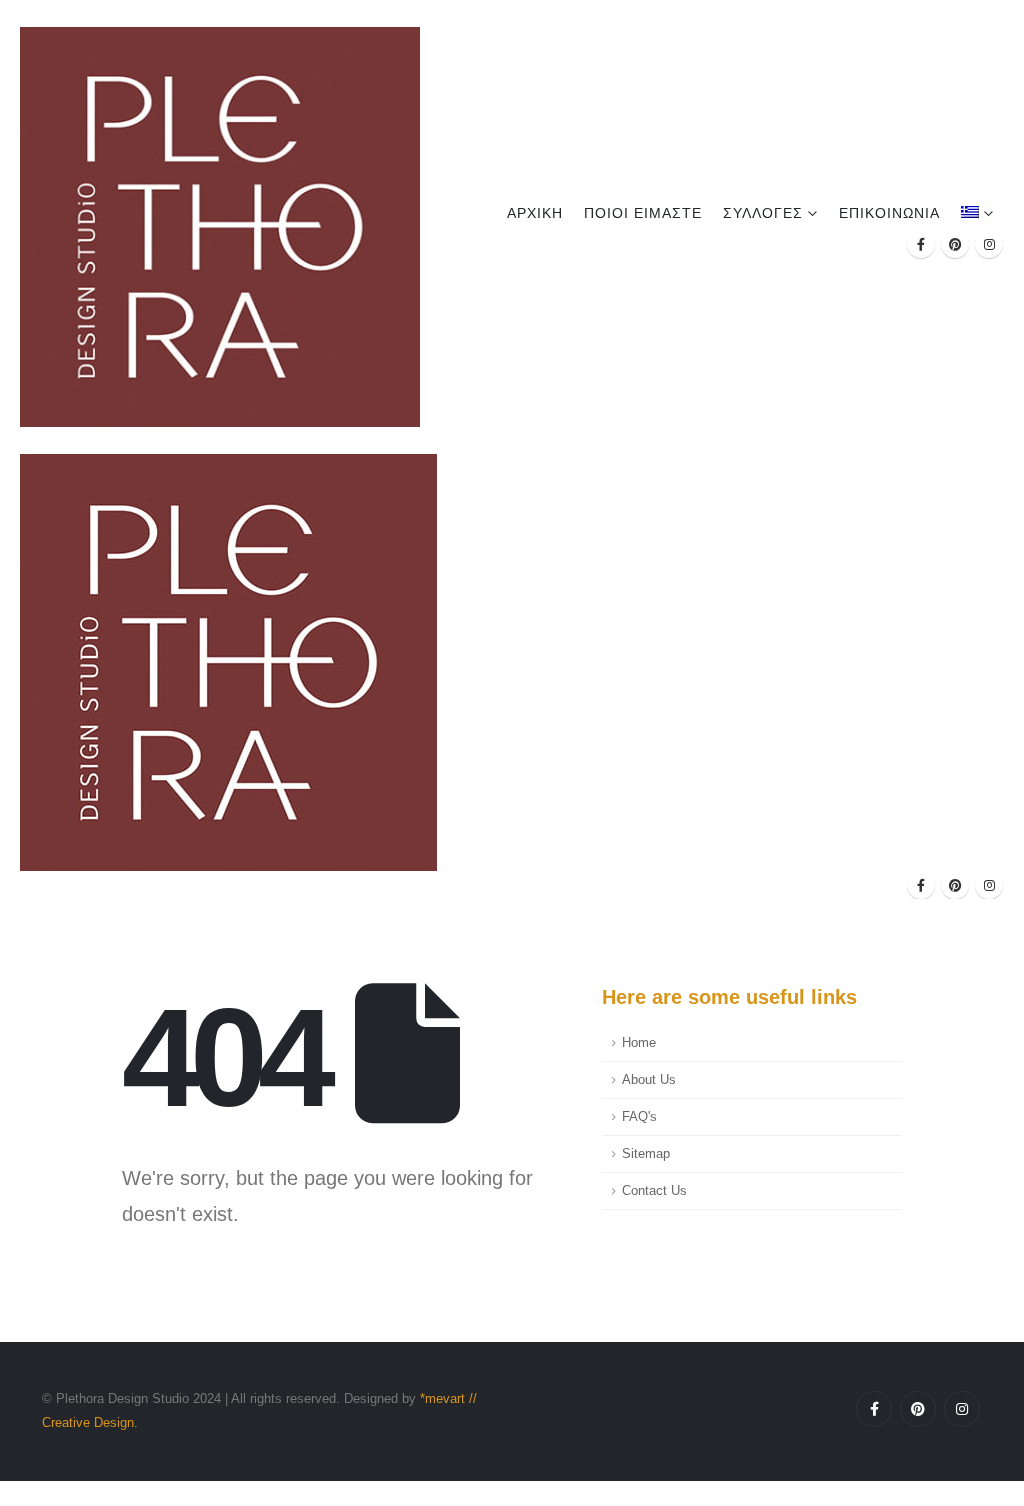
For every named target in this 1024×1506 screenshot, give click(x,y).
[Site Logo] (220, 227)
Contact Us (654, 1191)
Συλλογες (763, 213)
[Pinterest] (955, 244)
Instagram (962, 1409)
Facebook (874, 1409)
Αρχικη (535, 213)
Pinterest (918, 1409)
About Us (649, 1080)
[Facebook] (921, 244)
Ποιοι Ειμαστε (643, 213)
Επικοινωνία (889, 213)
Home (639, 1043)
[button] (12, 1493)
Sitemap (646, 1154)
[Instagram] (989, 244)
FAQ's (639, 1117)
